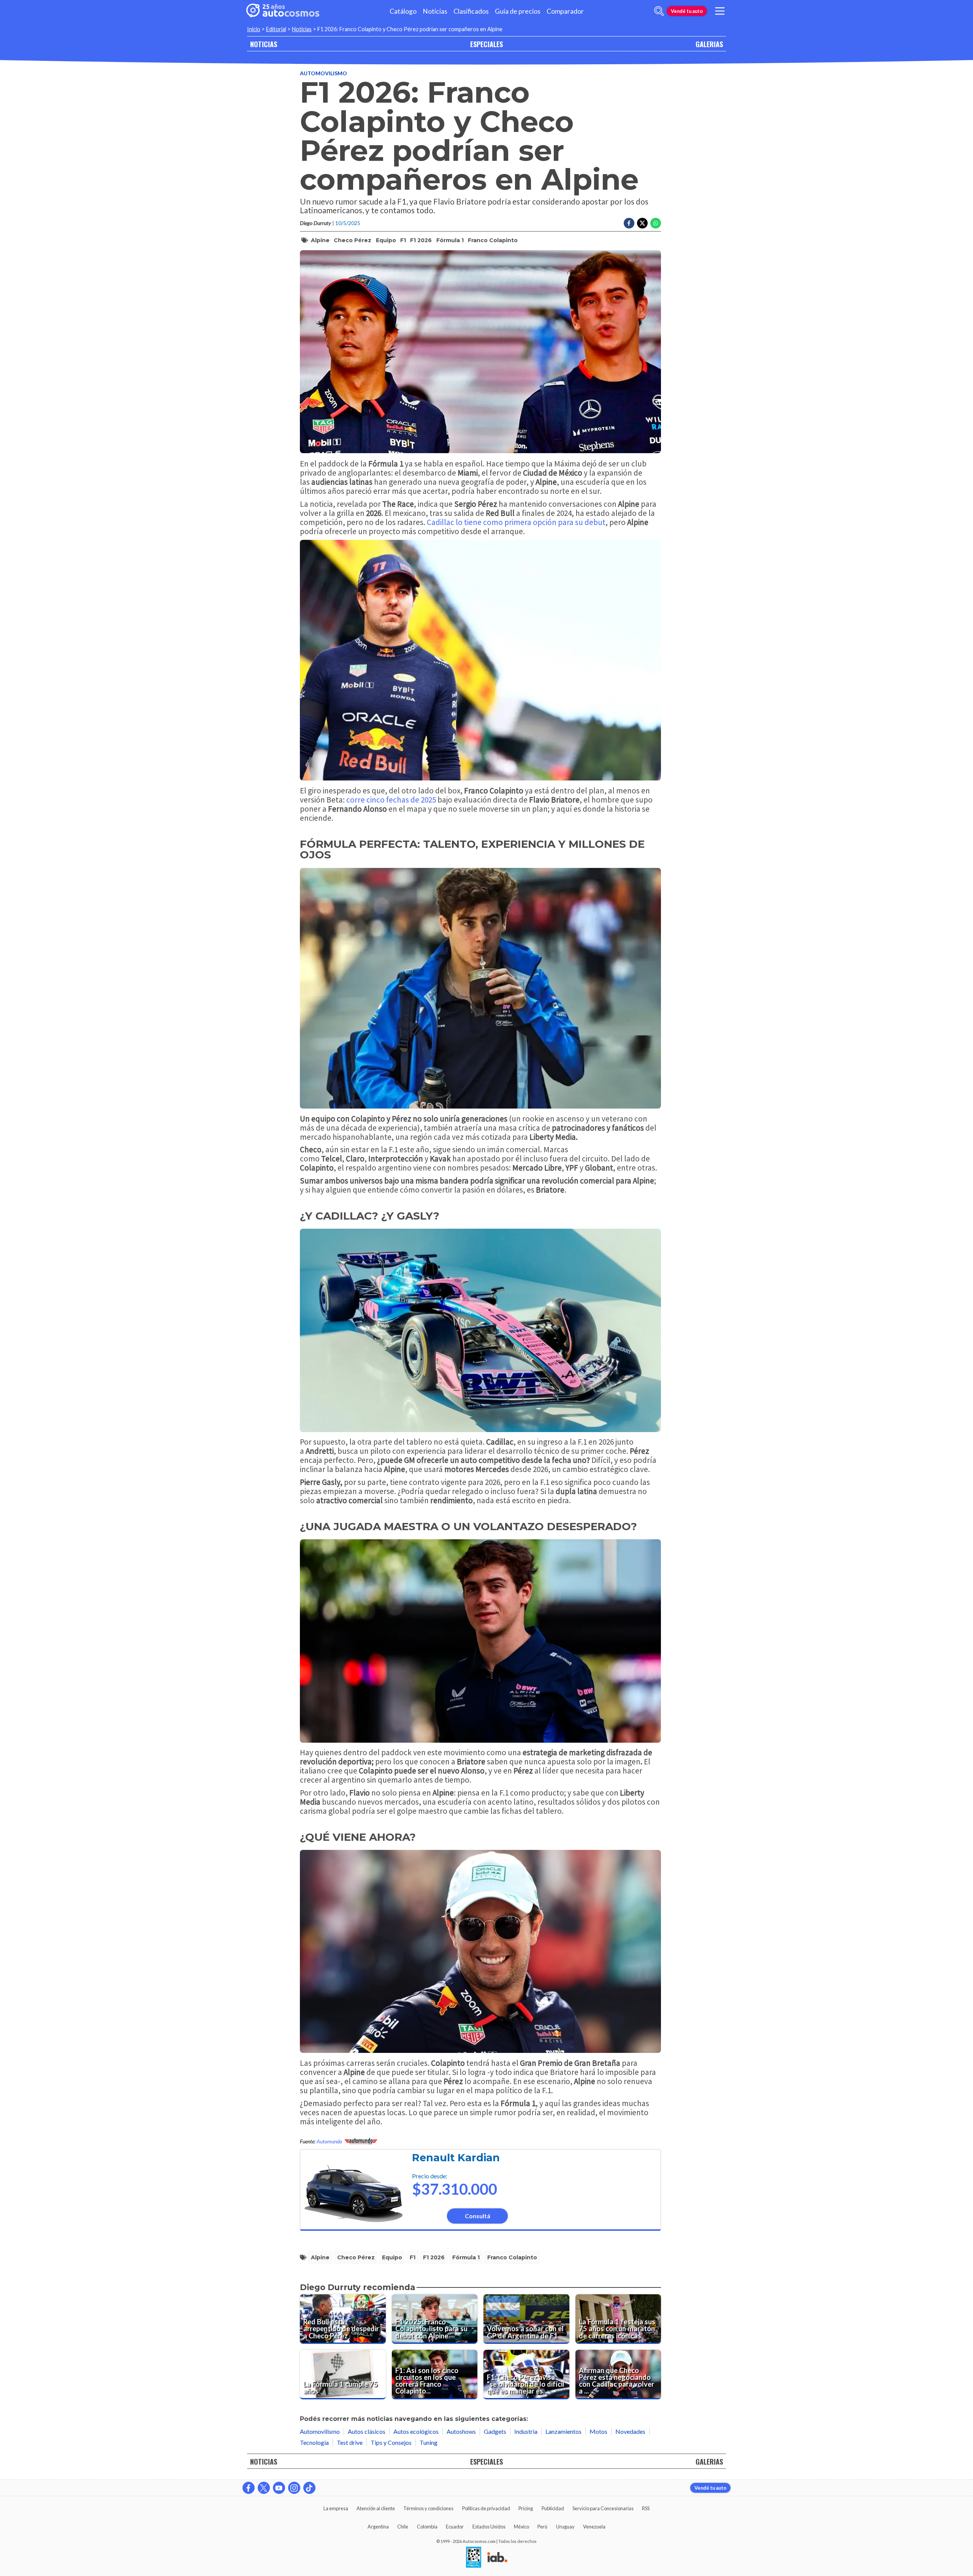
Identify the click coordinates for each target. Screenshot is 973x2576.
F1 (403, 240)
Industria (526, 2431)
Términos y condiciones (428, 2508)
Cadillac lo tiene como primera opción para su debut (516, 522)
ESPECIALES (486, 44)
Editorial (276, 29)
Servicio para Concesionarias (603, 2508)
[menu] (720, 11)
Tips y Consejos (391, 2442)
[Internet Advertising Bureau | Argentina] (497, 2558)
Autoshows (461, 2431)
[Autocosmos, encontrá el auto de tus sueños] (283, 11)
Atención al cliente (376, 2508)
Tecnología (314, 2442)
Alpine (320, 240)
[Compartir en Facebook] (629, 223)
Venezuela (594, 2527)
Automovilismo (323, 73)
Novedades (630, 2431)
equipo (386, 240)
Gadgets (495, 2431)
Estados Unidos (489, 2527)
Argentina (378, 2527)
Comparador (565, 11)
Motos (598, 2431)
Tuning (429, 2442)
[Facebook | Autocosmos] (249, 2488)
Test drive (350, 2442)
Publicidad (553, 2508)
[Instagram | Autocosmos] (294, 2488)
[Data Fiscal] (474, 2558)
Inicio (254, 29)
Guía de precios (518, 11)
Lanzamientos (563, 2431)
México (521, 2527)
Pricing (526, 2508)
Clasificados (471, 11)
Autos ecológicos (416, 2431)
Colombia (427, 2527)
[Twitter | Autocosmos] (264, 2488)
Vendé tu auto (687, 11)
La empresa (336, 2508)
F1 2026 (421, 240)
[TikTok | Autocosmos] (309, 2488)
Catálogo (403, 11)
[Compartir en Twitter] (642, 223)
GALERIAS (709, 44)
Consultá (478, 2216)
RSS (646, 2508)
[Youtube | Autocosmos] (279, 2488)
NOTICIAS (264, 44)
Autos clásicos (367, 2431)
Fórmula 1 (450, 240)
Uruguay (565, 2527)
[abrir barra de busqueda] (659, 11)
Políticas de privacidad (486, 2508)
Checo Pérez (353, 240)
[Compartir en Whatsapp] (656, 223)
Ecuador (455, 2527)
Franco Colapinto (493, 240)
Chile (403, 2527)
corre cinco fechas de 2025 (391, 800)
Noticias (435, 11)
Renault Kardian (456, 2158)
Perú (542, 2527)
